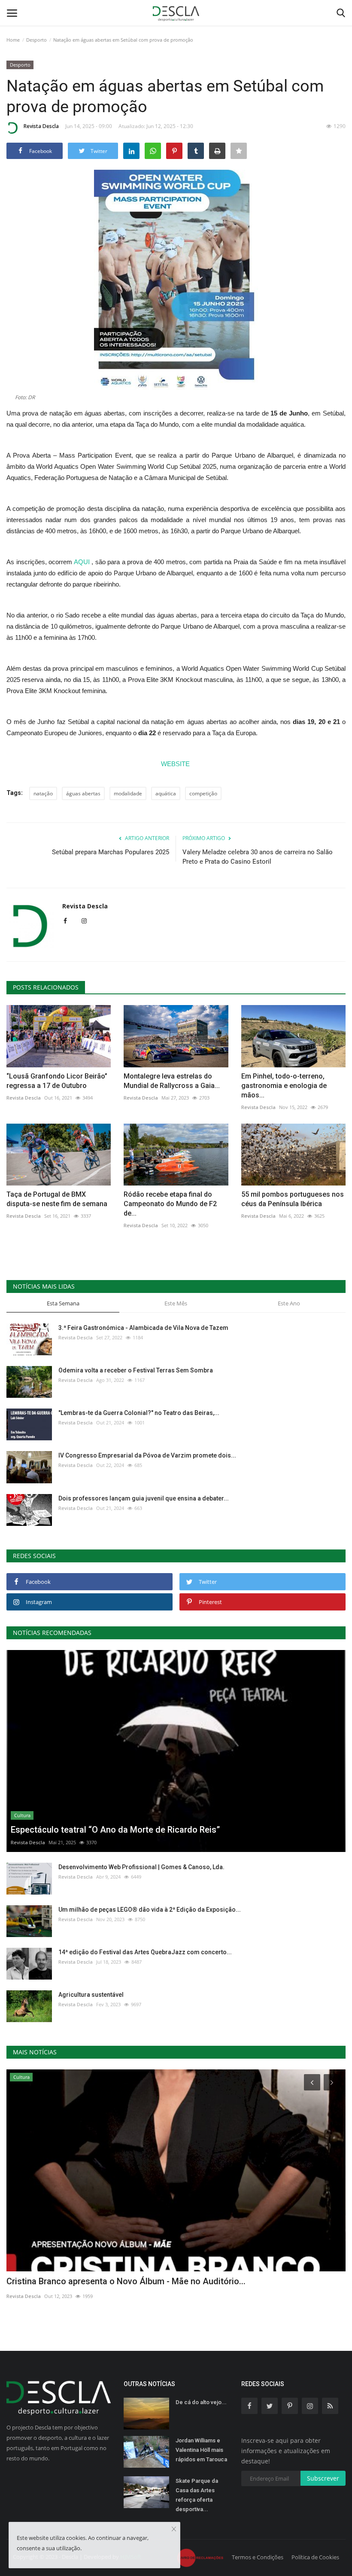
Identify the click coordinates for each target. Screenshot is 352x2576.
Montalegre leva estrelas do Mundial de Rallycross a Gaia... (172, 1081)
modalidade (128, 793)
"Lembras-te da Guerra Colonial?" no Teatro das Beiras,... (139, 1413)
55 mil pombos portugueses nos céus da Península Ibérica (293, 1199)
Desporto (36, 40)
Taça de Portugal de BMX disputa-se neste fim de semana (57, 1199)
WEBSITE (176, 764)
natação (43, 793)
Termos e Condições (258, 2557)
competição (203, 793)
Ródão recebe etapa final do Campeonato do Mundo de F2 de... (170, 1204)
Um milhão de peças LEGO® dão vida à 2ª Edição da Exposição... (150, 1910)
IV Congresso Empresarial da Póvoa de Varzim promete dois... (147, 1455)
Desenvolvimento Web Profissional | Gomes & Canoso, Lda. (141, 1867)
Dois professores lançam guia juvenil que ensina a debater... (144, 1498)
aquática (166, 793)
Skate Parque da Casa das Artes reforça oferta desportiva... (197, 2495)
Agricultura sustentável (91, 1995)
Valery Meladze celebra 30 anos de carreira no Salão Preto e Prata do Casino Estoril (258, 857)
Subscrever (323, 2478)
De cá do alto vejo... (201, 2402)
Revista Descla (41, 126)
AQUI (82, 562)
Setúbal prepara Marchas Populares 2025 (111, 852)
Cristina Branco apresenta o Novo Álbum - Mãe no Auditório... (126, 2281)
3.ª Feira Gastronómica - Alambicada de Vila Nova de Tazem (143, 1328)
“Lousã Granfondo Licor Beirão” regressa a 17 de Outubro (57, 1081)
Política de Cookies (315, 2557)
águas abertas (83, 793)
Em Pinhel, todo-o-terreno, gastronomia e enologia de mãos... (284, 1086)
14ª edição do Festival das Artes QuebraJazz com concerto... (145, 1952)
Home (13, 40)
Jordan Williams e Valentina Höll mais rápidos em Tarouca (201, 2450)
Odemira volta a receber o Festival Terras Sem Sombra (136, 1370)
